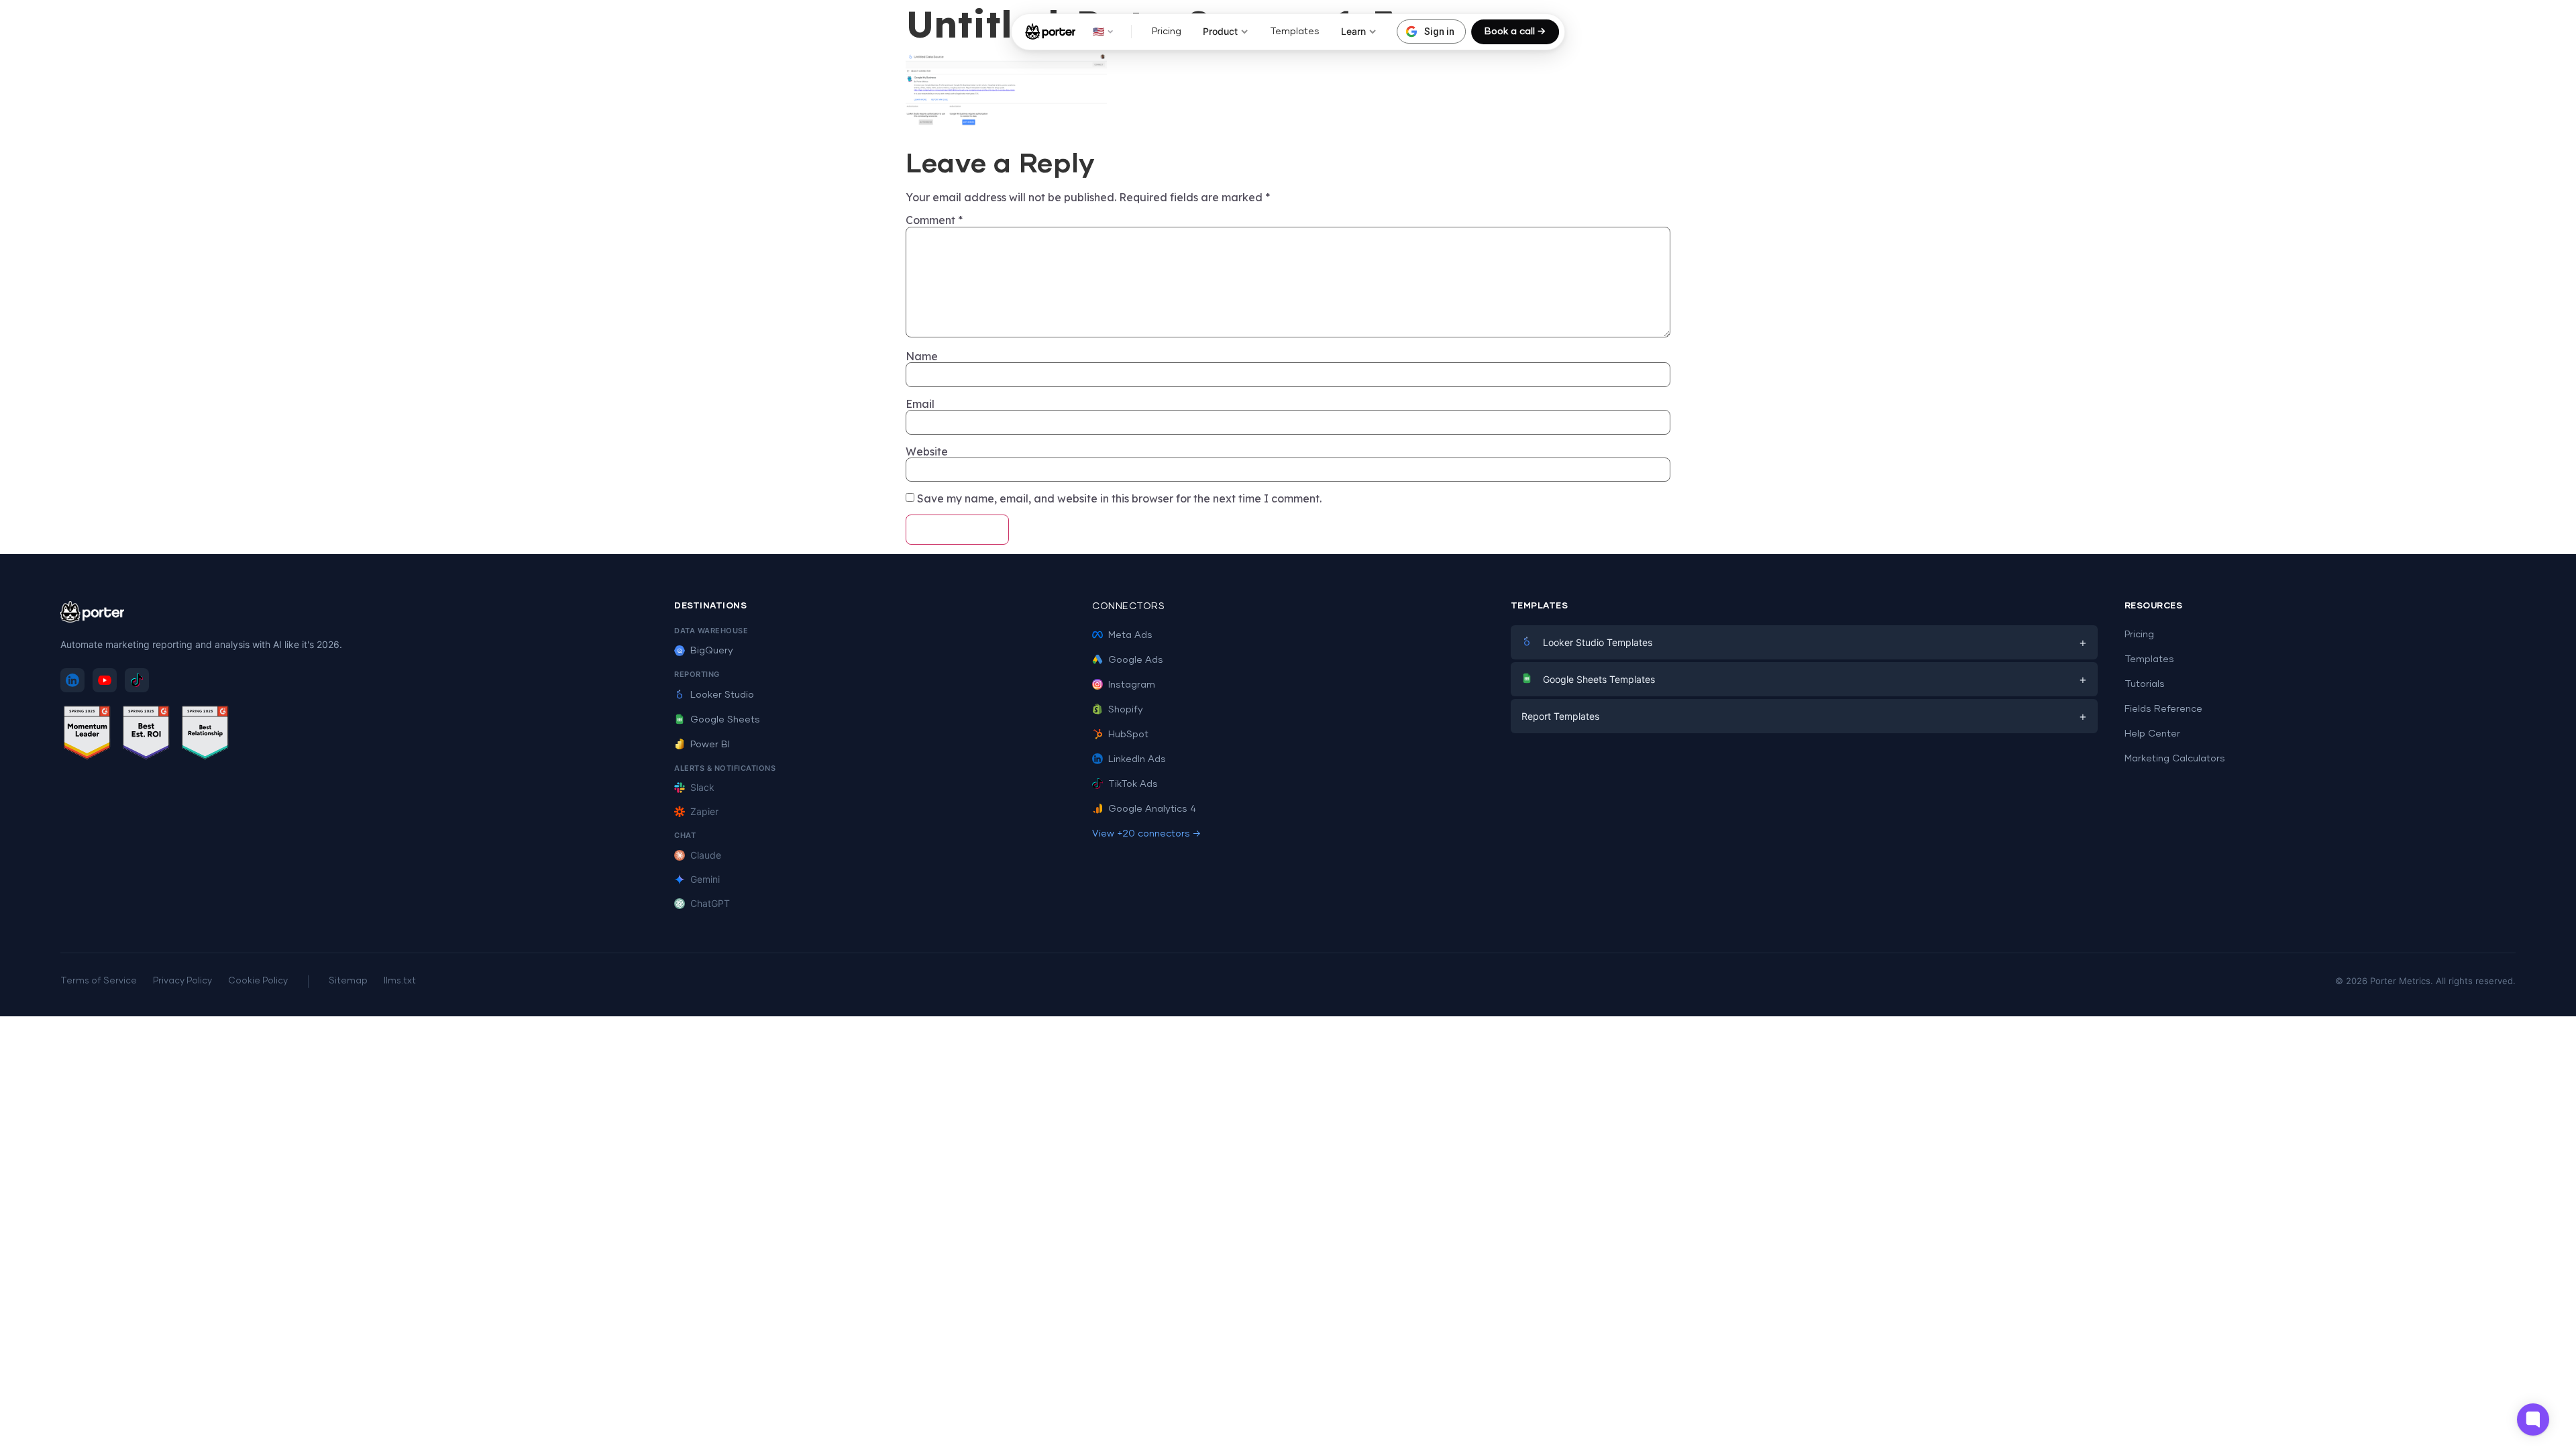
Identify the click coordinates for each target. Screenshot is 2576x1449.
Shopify (1126, 710)
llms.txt (400, 981)
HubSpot (1128, 735)
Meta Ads (1130, 635)
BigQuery (712, 651)
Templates (1295, 32)
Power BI (710, 745)
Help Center (2152, 734)
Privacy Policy (182, 981)
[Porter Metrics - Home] (1050, 32)
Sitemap (348, 981)
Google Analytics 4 (1152, 809)
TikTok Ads (1133, 784)
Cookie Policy (258, 981)
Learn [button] (1353, 31)
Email (920, 404)
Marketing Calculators (2175, 759)
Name (922, 356)
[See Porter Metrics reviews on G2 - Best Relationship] (205, 735)
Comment (934, 220)
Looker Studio (722, 695)
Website (927, 451)
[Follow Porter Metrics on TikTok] (137, 680)
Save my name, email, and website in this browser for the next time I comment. (1119, 498)
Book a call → (1515, 32)
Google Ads (1136, 660)
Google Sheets (725, 720)
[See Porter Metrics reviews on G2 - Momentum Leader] (87, 735)
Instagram (1132, 685)
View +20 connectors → (1146, 834)
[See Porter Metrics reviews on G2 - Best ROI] (146, 735)
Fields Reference (2163, 709)
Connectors (1128, 606)
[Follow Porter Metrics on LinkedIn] (72, 680)
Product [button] (1220, 31)
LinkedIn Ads (1137, 759)
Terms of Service (99, 981)
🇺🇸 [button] (1098, 31)
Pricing (1167, 32)
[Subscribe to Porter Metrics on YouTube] (105, 680)
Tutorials (2145, 684)
